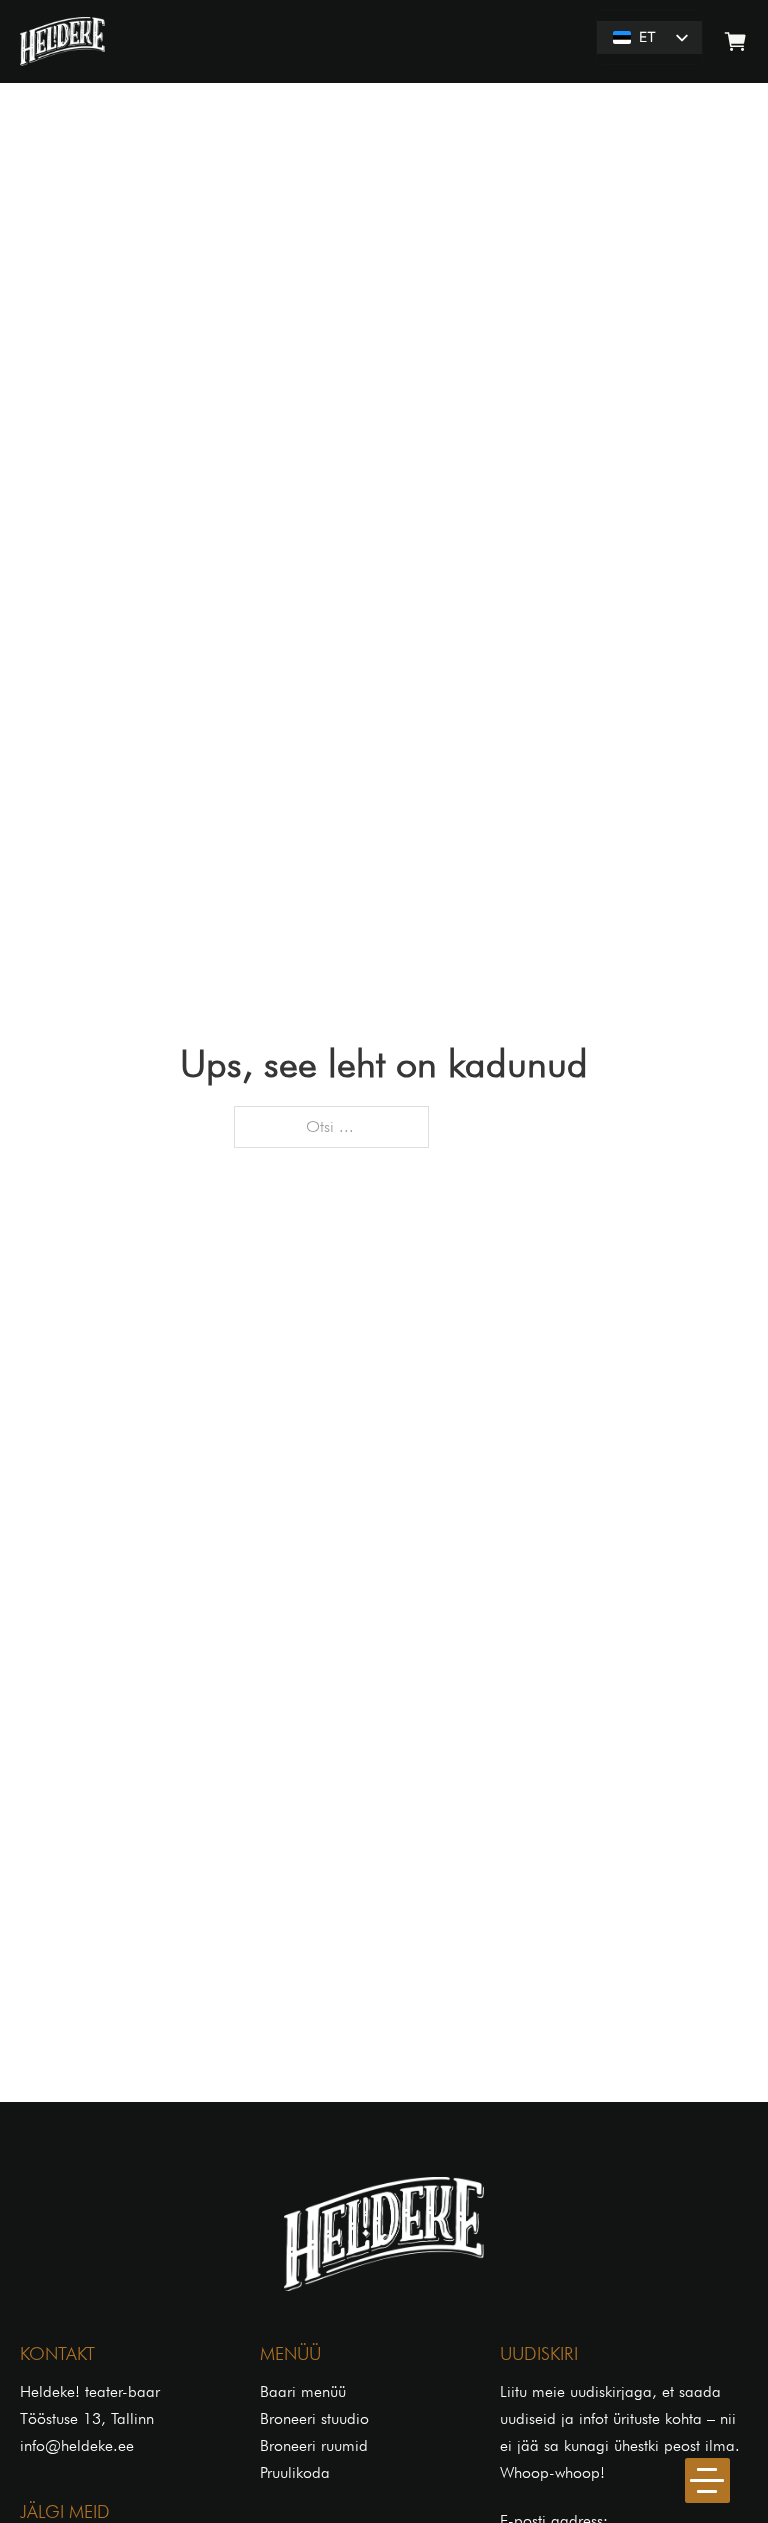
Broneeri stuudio (314, 2418)
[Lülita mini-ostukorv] (735, 41)
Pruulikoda (295, 2472)
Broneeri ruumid (314, 2445)
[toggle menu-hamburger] (707, 2480)
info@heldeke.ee (77, 2445)
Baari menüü (303, 2391)
